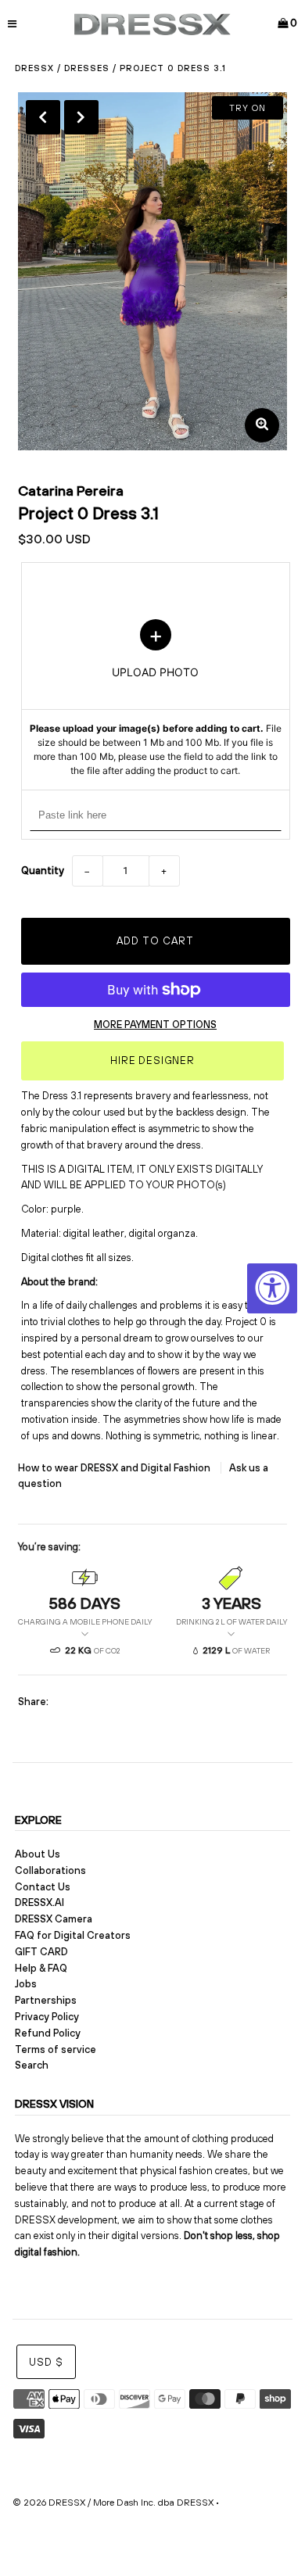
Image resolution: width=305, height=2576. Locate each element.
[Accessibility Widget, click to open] (272, 1288)
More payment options (155, 1025)
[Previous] (43, 117)
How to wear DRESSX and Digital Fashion (115, 1468)
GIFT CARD (41, 1952)
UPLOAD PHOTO (156, 699)
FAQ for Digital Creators (73, 1935)
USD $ (46, 2362)
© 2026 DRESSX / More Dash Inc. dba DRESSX (113, 2503)
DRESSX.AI (39, 1902)
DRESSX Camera (54, 1919)
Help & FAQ (41, 1968)
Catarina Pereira (71, 491)
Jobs (26, 1984)
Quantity (43, 871)
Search (32, 2065)
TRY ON (248, 108)
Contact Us (43, 1887)
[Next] (81, 117)
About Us (38, 1854)
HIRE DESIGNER (152, 1060)
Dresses (87, 68)
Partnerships (46, 2000)
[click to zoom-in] (262, 425)
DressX (34, 68)
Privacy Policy (47, 2017)
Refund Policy (48, 2033)
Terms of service (56, 2049)
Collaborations (50, 1870)
